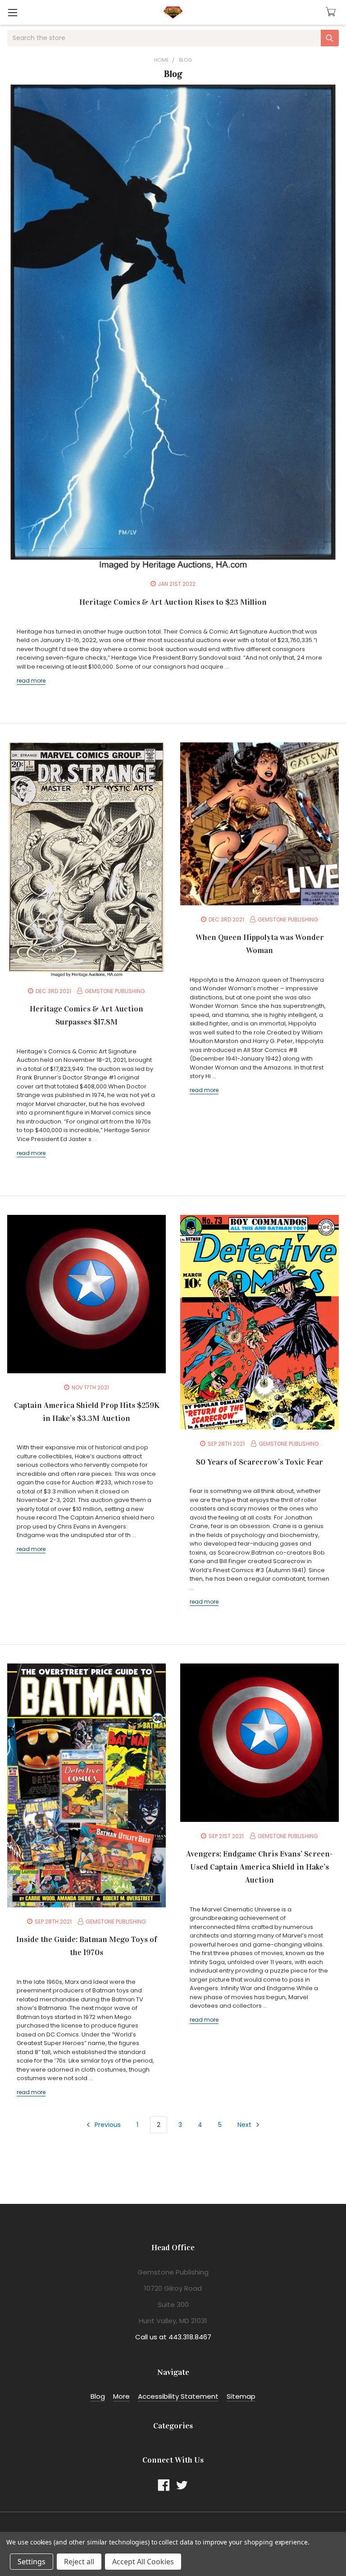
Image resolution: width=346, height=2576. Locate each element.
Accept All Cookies (143, 2562)
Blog (98, 2396)
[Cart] (332, 12)
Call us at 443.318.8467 (173, 2337)
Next (245, 2125)
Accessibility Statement (178, 2396)
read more (31, 681)
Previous (107, 2125)
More (121, 2396)
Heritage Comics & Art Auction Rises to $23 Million (173, 602)
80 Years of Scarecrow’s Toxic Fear (259, 1462)
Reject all (79, 2562)
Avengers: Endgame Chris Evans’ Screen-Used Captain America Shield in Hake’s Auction (259, 1867)
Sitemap (241, 2396)
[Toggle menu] (12, 12)
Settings (32, 2562)
